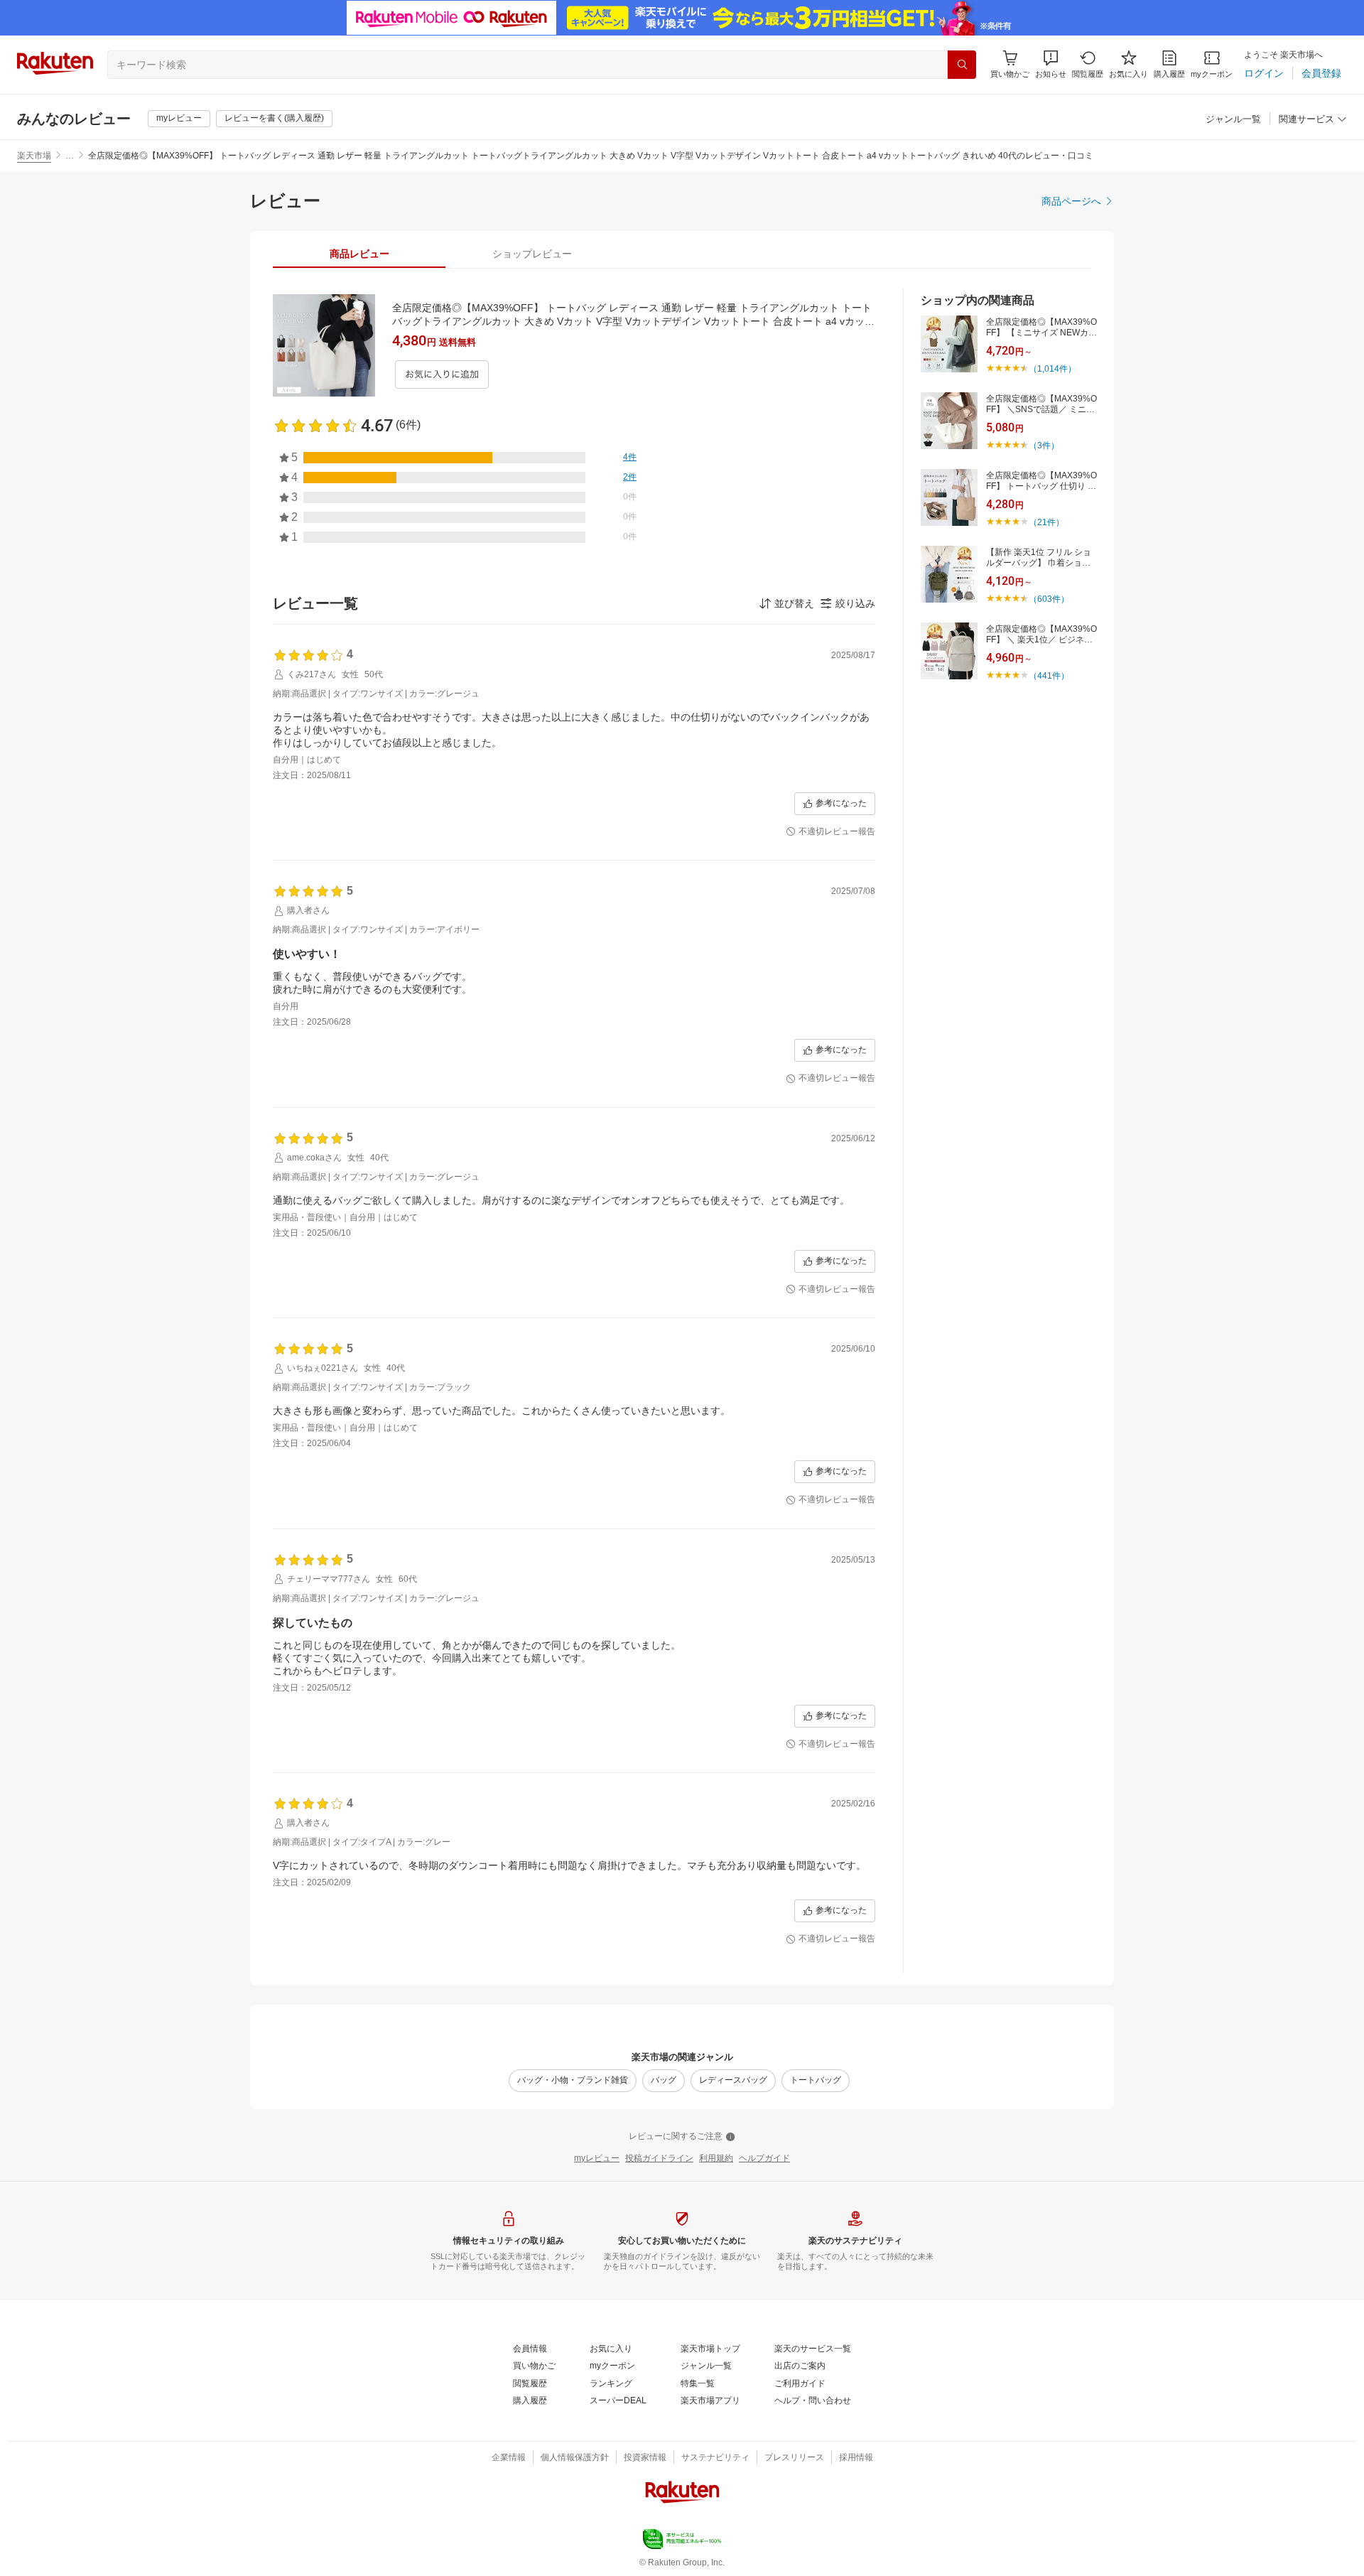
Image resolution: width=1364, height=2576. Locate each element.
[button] (1051, 64)
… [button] (70, 156)
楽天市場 (34, 156)
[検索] (962, 65)
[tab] (359, 254)
